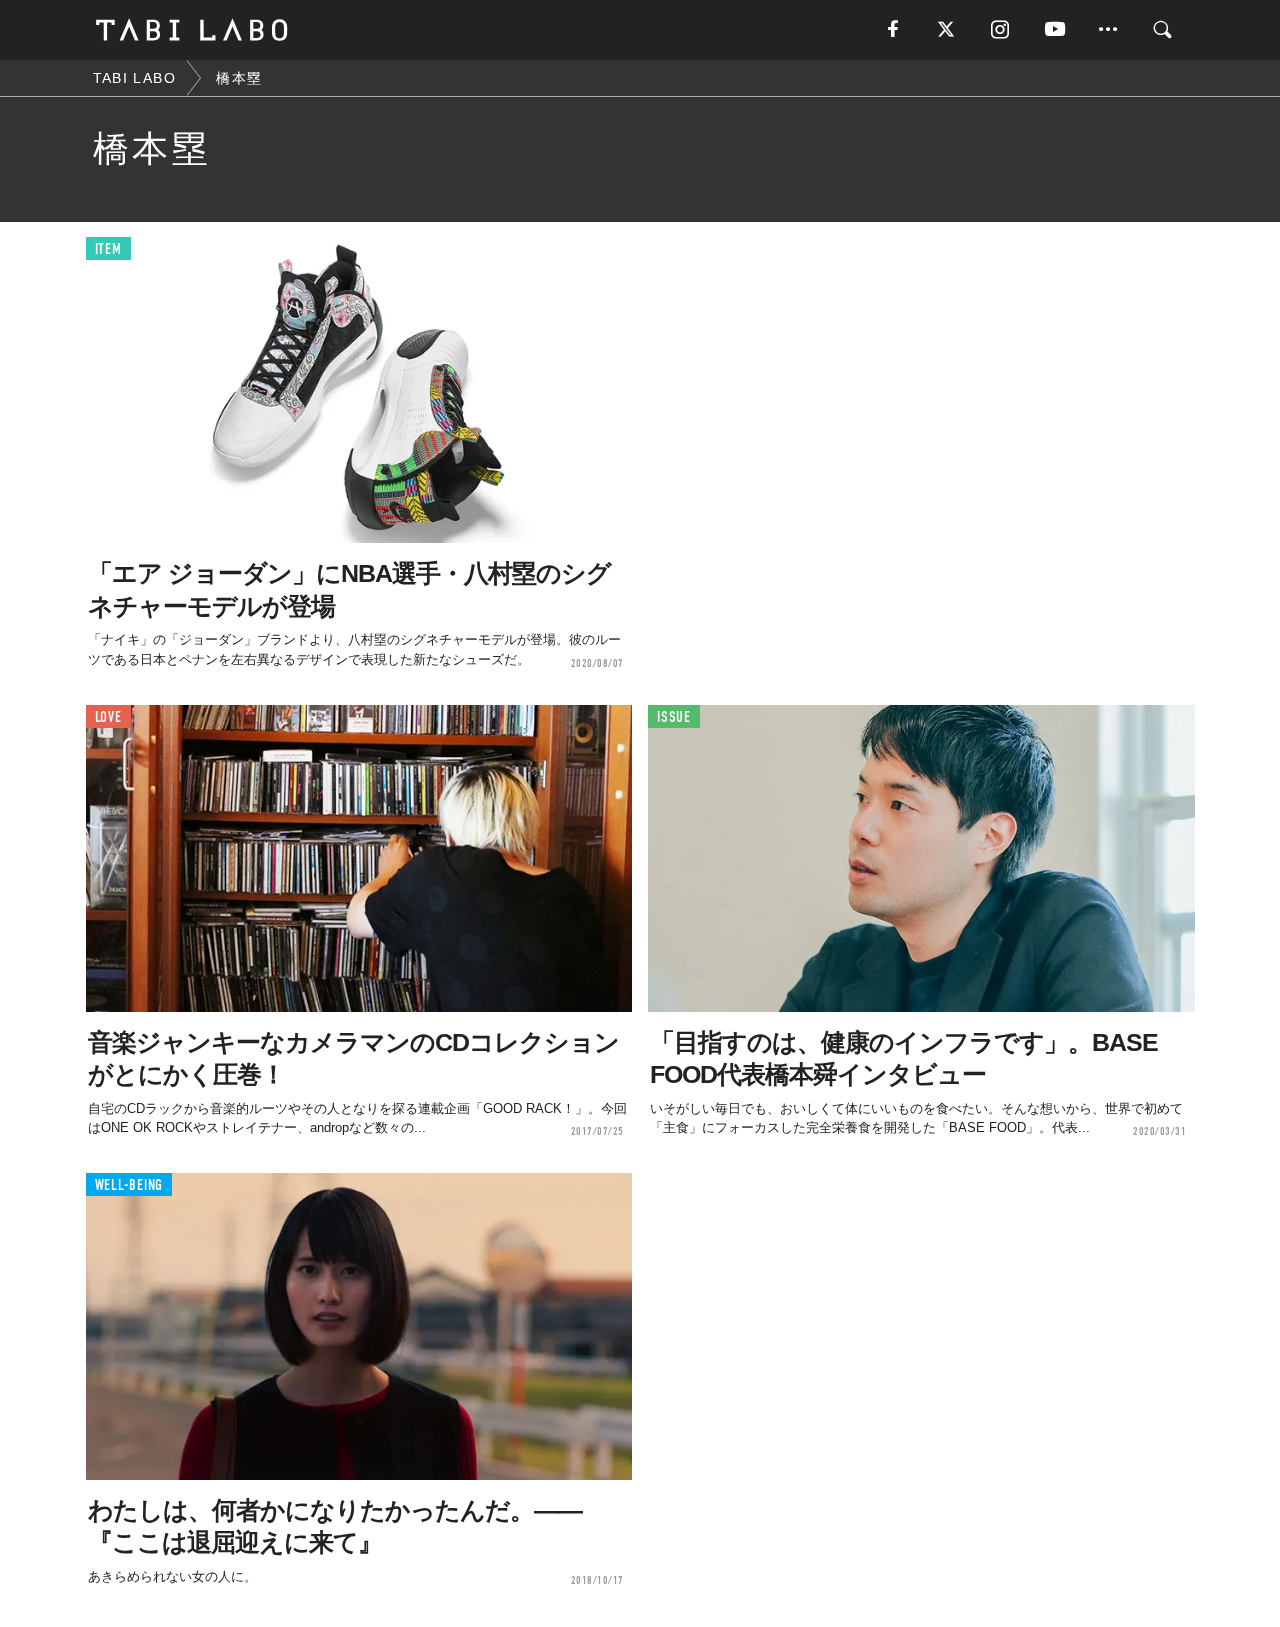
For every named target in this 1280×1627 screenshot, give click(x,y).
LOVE (108, 717)
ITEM (108, 249)
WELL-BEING (129, 1185)
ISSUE (674, 717)
